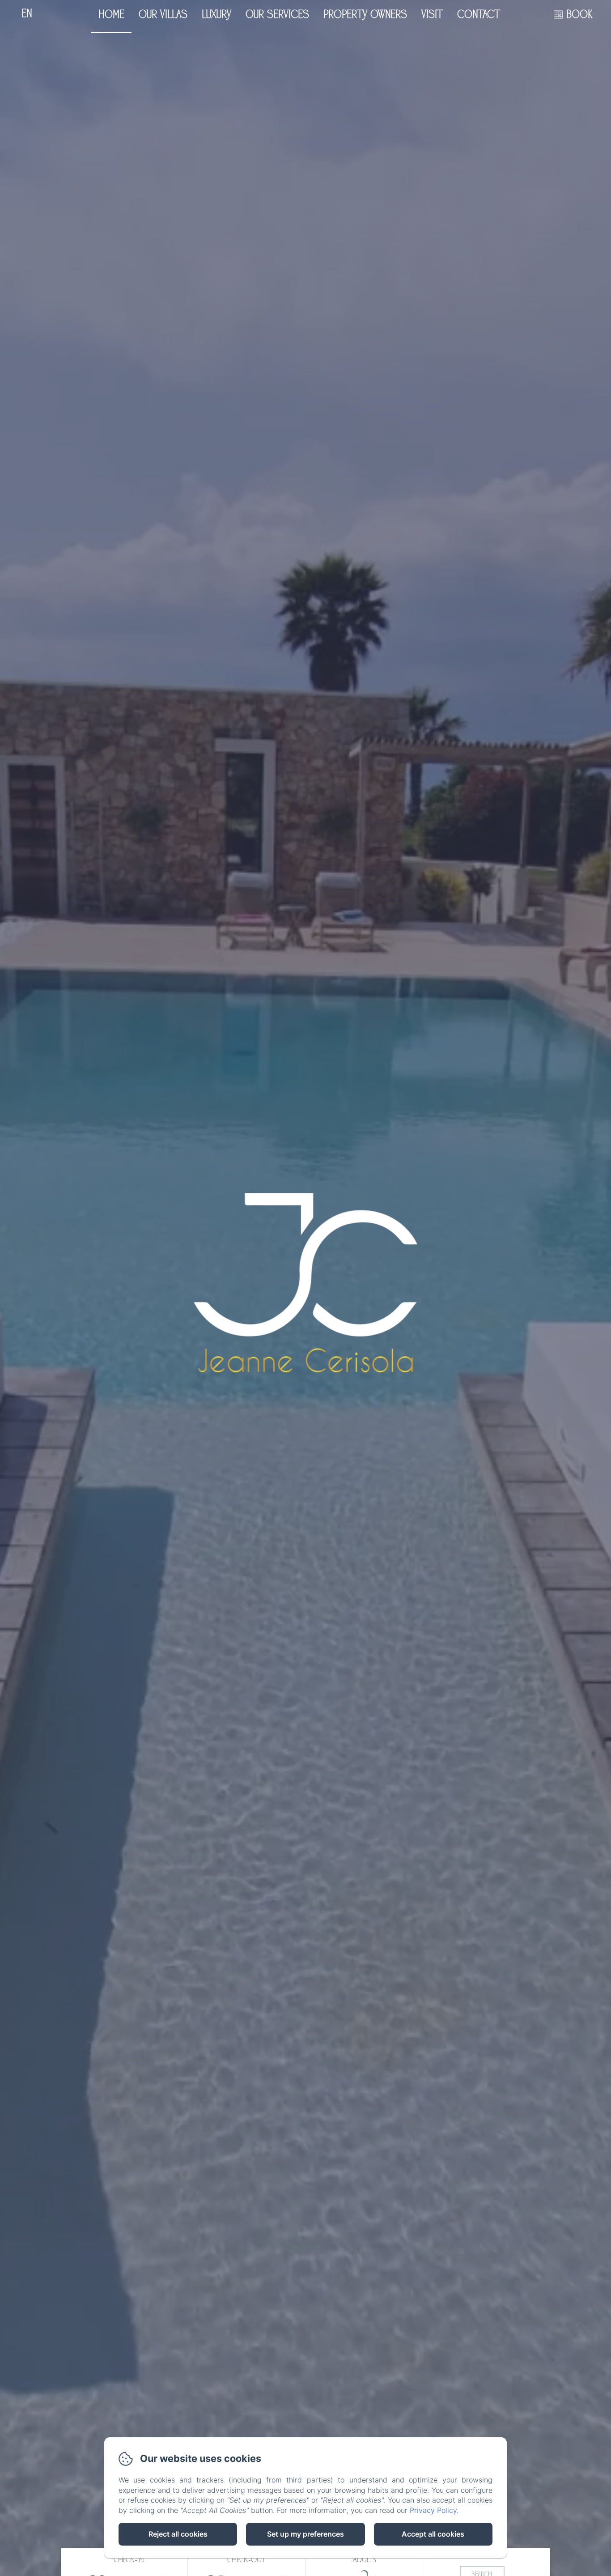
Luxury (216, 15)
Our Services (277, 15)
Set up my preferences (305, 2534)
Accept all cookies (433, 2534)
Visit (432, 15)
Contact (479, 15)
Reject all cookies (178, 2534)
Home (111, 15)
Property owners (365, 15)
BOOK (579, 15)
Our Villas (163, 15)
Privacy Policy (433, 2510)
